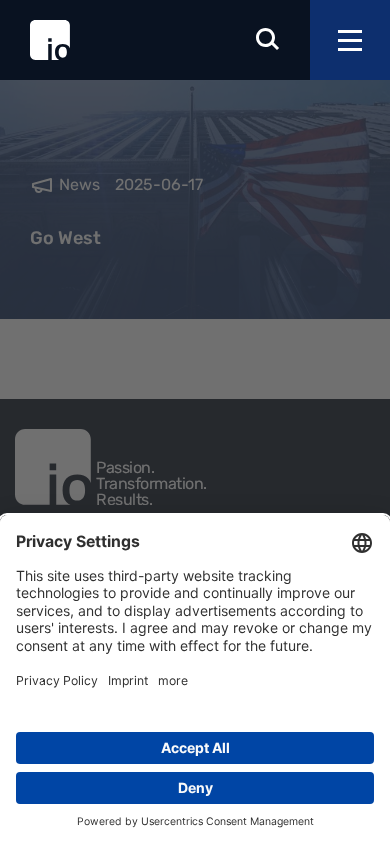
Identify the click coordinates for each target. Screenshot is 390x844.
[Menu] (350, 40)
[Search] (268, 40)
